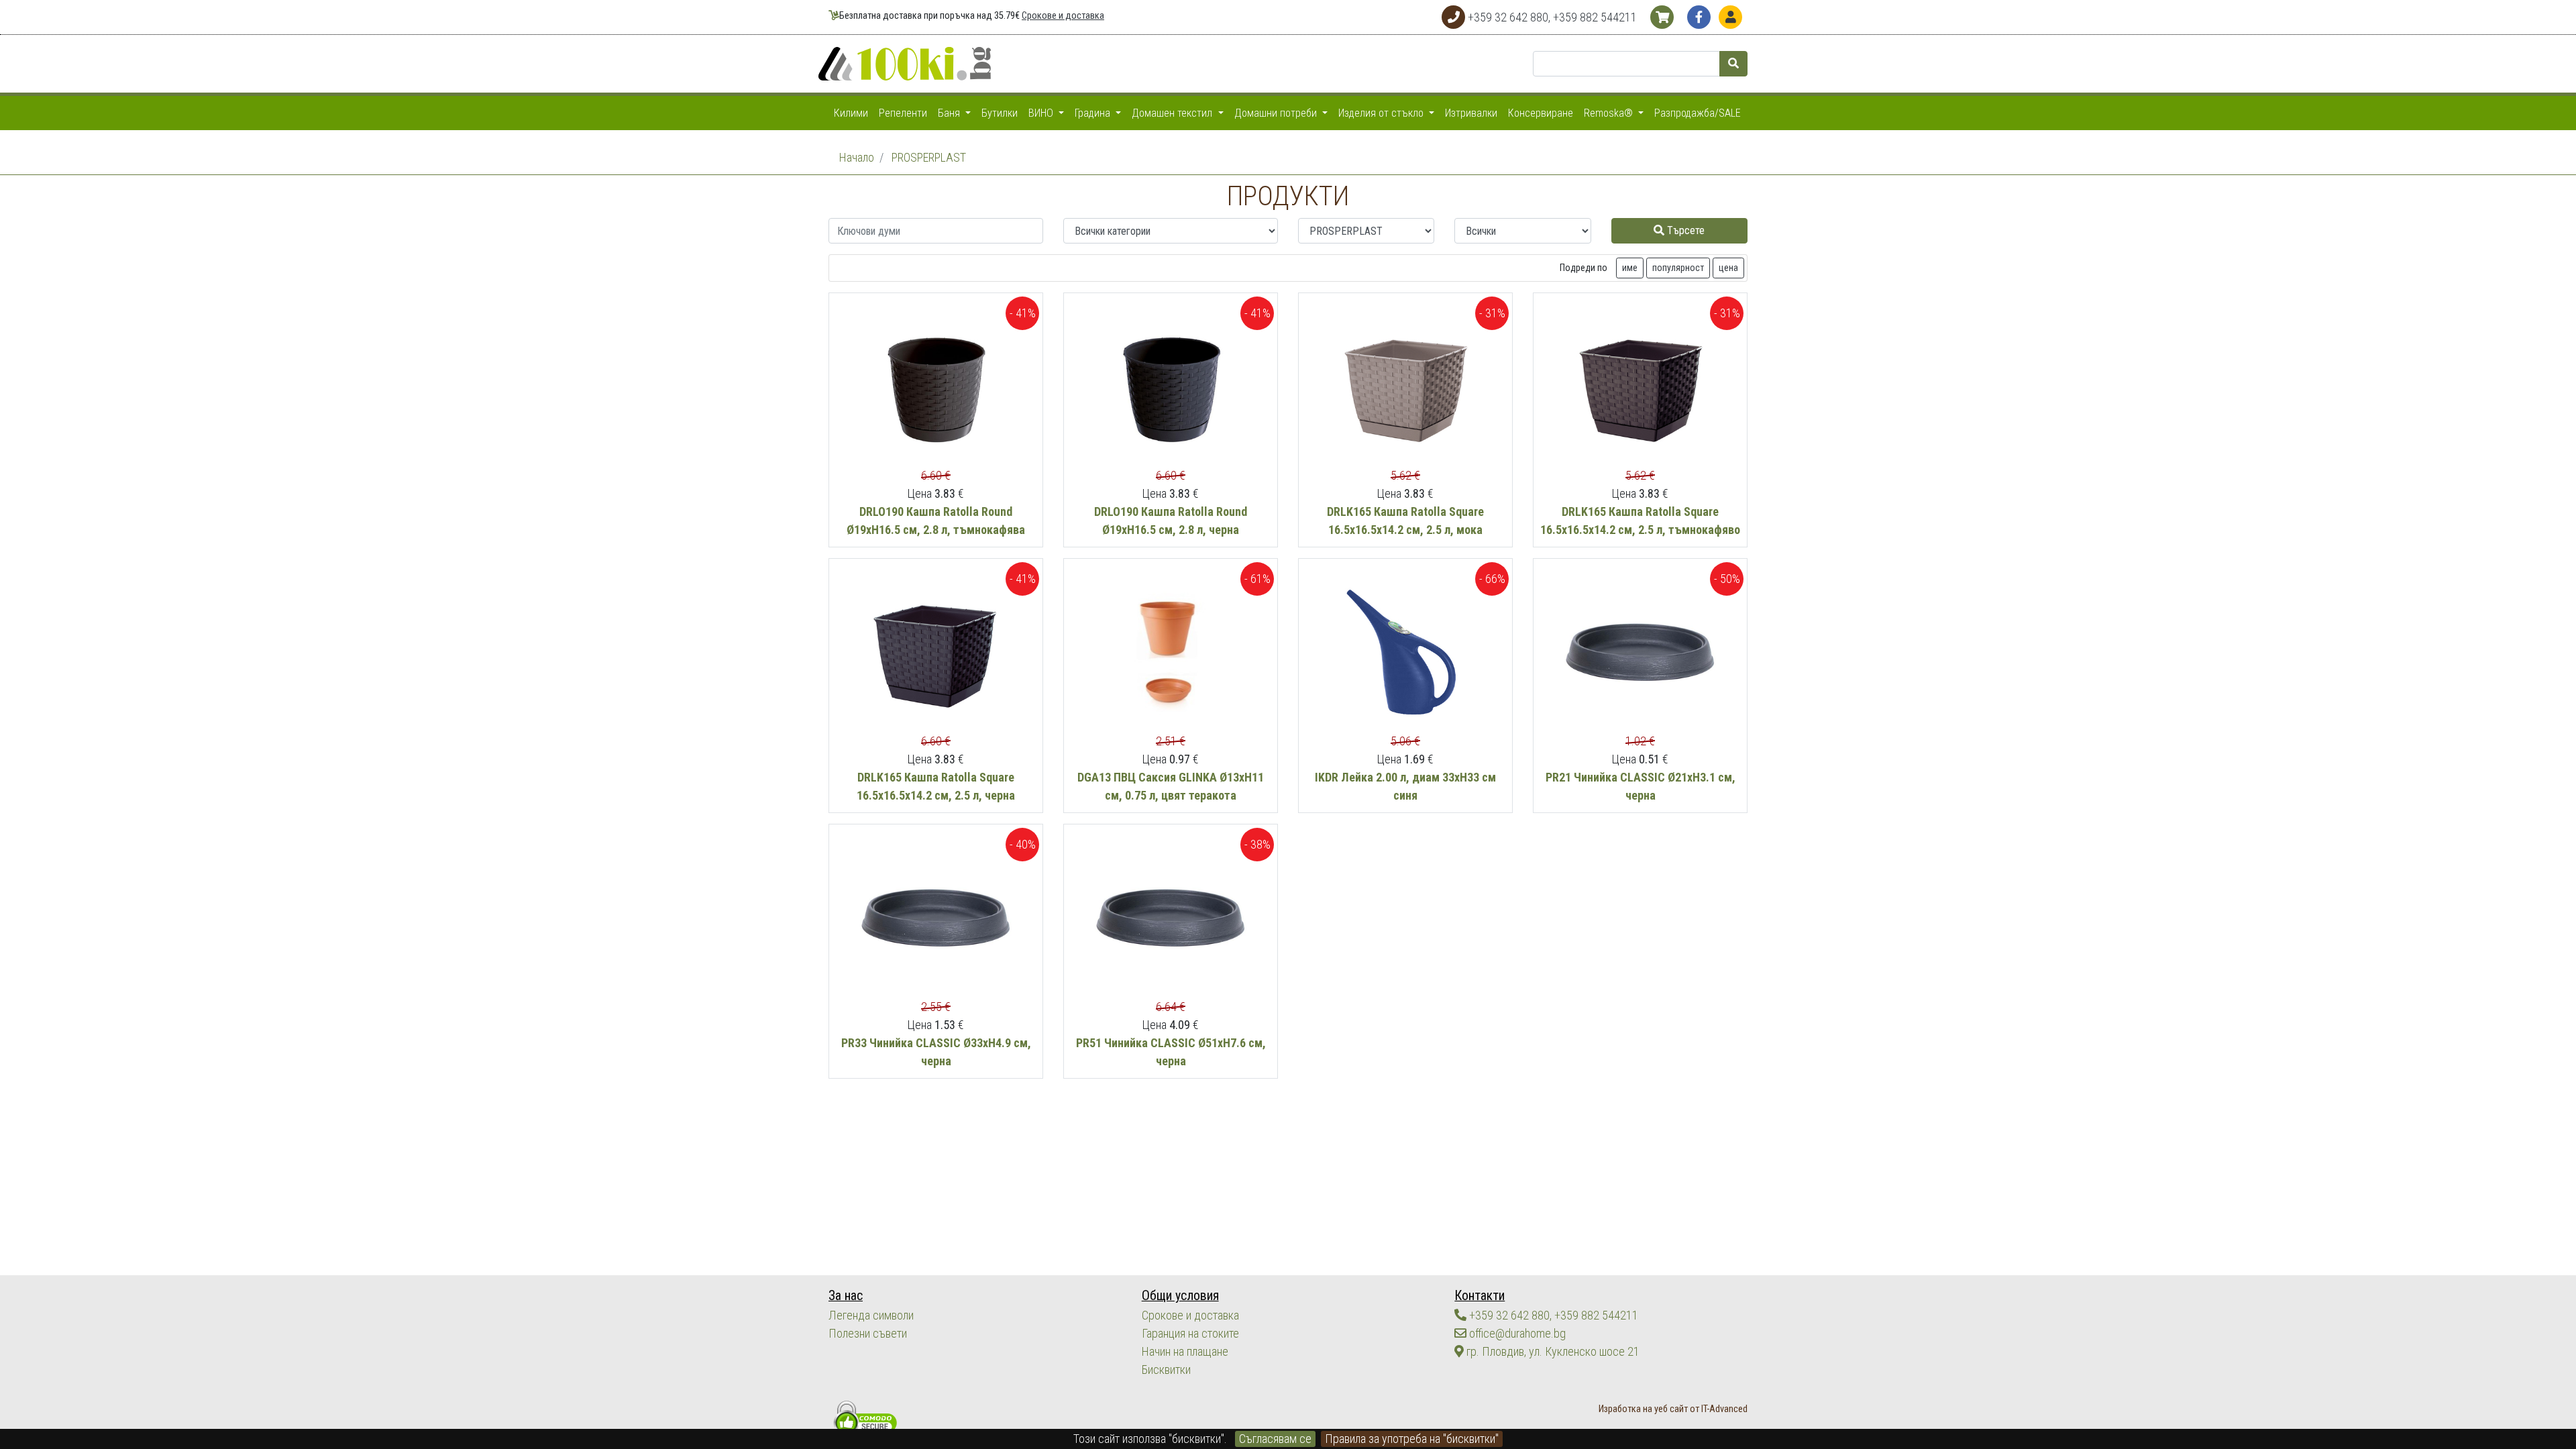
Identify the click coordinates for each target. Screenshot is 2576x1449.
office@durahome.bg (1516, 1333)
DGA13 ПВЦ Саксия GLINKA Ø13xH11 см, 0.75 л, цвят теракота (1171, 786)
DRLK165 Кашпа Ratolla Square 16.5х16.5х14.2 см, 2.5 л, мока (1405, 521)
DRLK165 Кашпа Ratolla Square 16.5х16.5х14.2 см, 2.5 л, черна (936, 786)
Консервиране (1541, 113)
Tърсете (1684, 230)
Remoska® (1610, 113)
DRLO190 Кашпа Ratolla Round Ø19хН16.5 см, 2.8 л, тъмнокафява (936, 521)
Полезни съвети (868, 1333)
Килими (851, 113)
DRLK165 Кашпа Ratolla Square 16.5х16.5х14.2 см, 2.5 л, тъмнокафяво (1640, 521)
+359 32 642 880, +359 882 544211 (1552, 1315)
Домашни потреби (1277, 113)
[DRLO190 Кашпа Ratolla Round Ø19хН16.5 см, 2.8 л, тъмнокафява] (936, 388)
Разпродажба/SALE (1698, 113)
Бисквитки (1166, 1370)
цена (1728, 268)
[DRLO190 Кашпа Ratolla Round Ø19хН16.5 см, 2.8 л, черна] (1171, 388)
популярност (1678, 268)
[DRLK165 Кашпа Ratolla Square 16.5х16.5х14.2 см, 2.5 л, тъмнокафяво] (1640, 388)
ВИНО (1042, 113)
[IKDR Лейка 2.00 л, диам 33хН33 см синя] (1405, 654)
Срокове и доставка (1063, 16)
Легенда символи (871, 1315)
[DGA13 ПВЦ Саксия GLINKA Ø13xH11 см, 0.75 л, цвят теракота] (1171, 654)
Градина (1094, 113)
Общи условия (1180, 1296)
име (1630, 268)
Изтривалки (1471, 113)
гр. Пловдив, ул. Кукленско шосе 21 (1552, 1351)
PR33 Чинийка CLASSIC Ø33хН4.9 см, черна (936, 1052)
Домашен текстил (1173, 113)
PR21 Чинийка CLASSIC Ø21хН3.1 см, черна (1641, 786)
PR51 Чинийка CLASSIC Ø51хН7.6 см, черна (1171, 1052)
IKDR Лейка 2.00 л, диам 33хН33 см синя (1405, 786)
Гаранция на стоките (1190, 1333)
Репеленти (903, 113)
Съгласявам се (1275, 1439)
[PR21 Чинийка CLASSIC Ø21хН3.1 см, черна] (1640, 654)
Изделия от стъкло (1382, 113)
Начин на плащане (1185, 1351)
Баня (950, 113)
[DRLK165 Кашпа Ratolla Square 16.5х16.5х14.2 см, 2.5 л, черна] (936, 654)
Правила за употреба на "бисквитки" (1412, 1439)
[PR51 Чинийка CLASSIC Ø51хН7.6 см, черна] (1171, 919)
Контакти (1480, 1296)
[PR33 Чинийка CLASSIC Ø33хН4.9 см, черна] (936, 919)
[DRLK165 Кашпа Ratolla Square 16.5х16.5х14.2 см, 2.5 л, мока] (1405, 388)
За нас (846, 1296)
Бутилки (1000, 113)
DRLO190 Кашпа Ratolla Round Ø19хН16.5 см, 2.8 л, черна (1171, 521)
